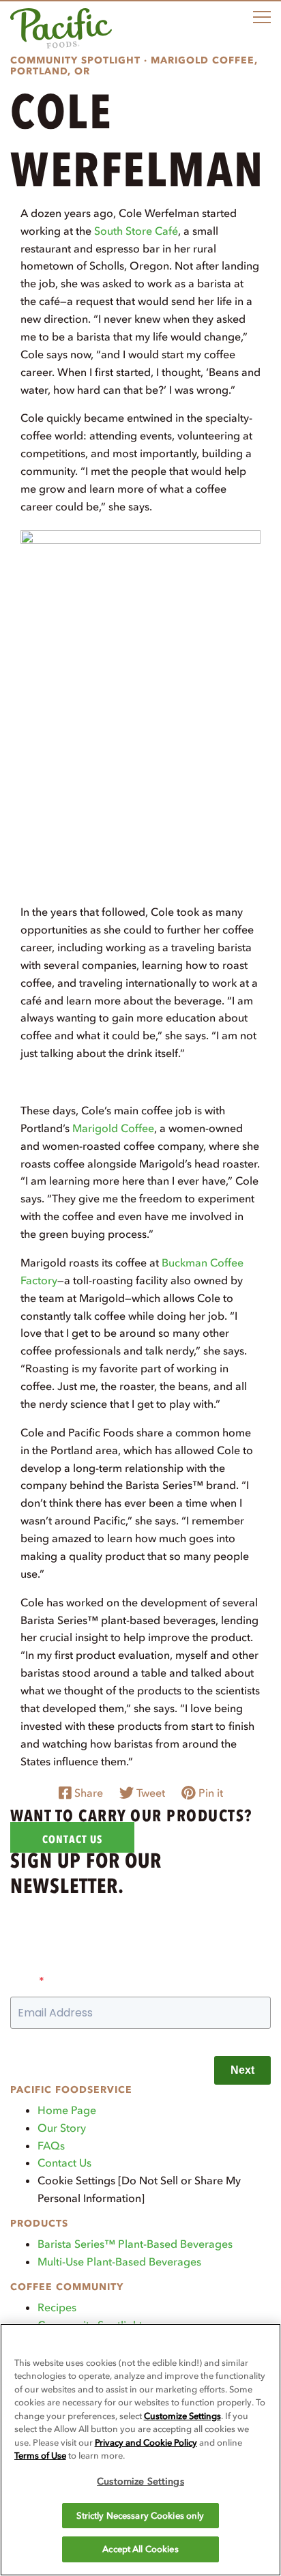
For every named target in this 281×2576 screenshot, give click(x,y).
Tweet (149, 1793)
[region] (140, 2450)
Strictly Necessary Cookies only (140, 2516)
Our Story (62, 2128)
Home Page (67, 2110)
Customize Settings (182, 2416)
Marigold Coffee (113, 1128)
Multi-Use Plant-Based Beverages (119, 2261)
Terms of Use (40, 2456)
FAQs (51, 2145)
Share (87, 1793)
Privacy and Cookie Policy (146, 2443)
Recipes (57, 2307)
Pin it (209, 1793)
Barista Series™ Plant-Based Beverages (135, 2244)
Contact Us (64, 2162)
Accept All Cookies (140, 2549)
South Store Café (136, 231)
